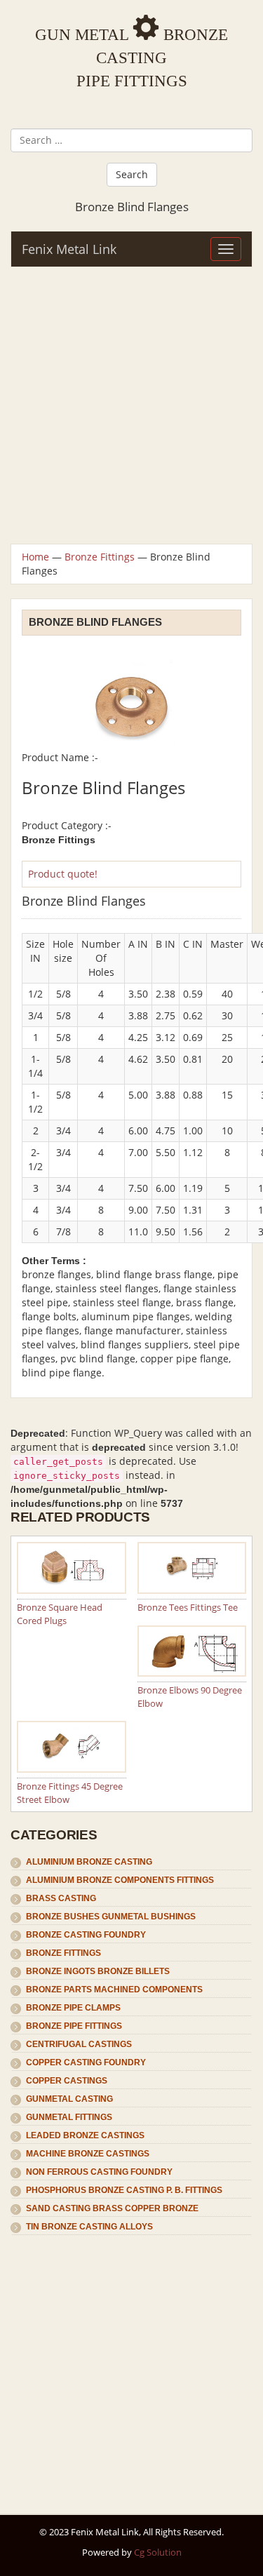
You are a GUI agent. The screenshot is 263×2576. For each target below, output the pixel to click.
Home (35, 557)
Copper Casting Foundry (86, 2062)
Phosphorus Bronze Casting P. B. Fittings (124, 2190)
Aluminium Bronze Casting (89, 1862)
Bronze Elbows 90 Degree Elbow (190, 1697)
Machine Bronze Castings (88, 2154)
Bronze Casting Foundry (86, 1935)
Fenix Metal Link (69, 249)
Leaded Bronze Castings (85, 2135)
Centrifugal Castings (79, 2044)
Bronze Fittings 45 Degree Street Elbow (70, 1793)
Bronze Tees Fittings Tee (188, 1607)
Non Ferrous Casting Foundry (99, 2172)
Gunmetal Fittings (69, 2117)
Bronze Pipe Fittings (74, 2026)
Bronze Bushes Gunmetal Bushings (111, 1917)
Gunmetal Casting (69, 2099)
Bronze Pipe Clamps (73, 2008)
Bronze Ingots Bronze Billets (98, 1971)
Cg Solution (158, 2552)
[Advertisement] (131, 405)
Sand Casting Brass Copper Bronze (112, 2208)
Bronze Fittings (100, 557)
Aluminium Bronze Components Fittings (120, 1880)
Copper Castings (67, 2081)
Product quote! (63, 874)
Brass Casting (61, 1898)
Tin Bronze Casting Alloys (89, 2227)
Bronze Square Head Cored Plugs (60, 1614)
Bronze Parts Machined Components (114, 1990)
